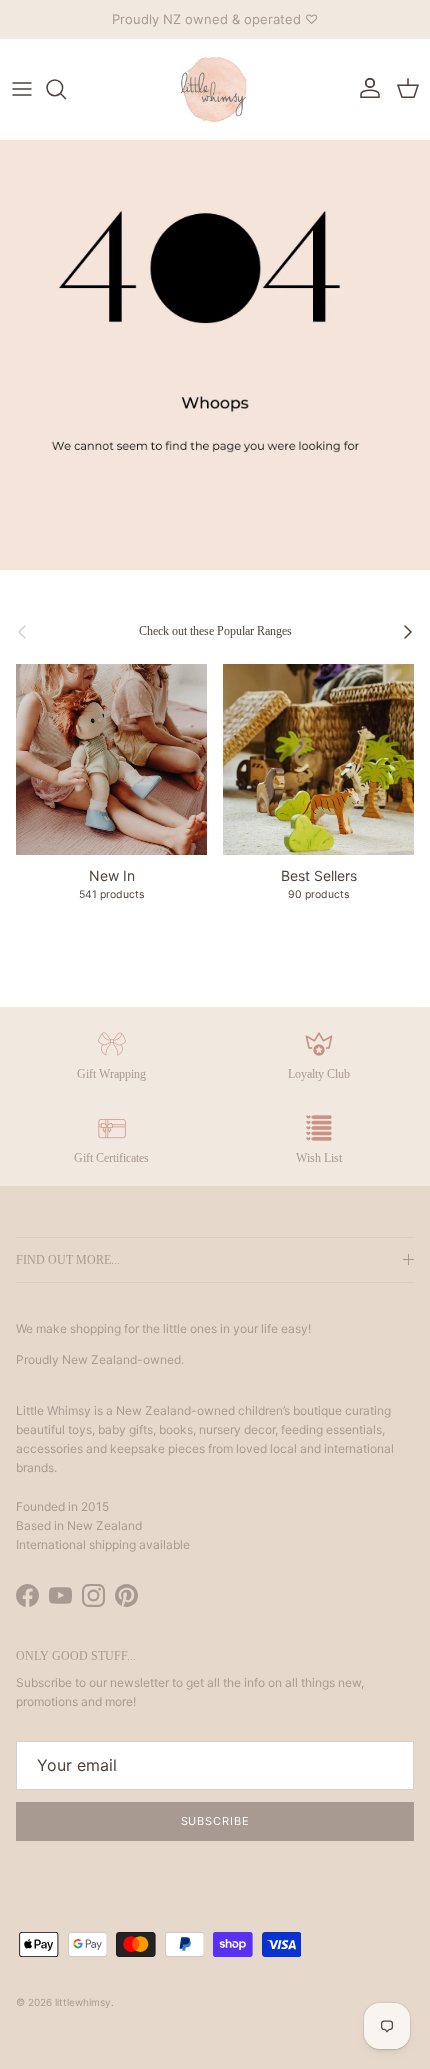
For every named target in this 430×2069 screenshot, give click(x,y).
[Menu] (22, 89)
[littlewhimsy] (215, 89)
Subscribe (215, 1821)
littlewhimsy (83, 2002)
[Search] (66, 89)
